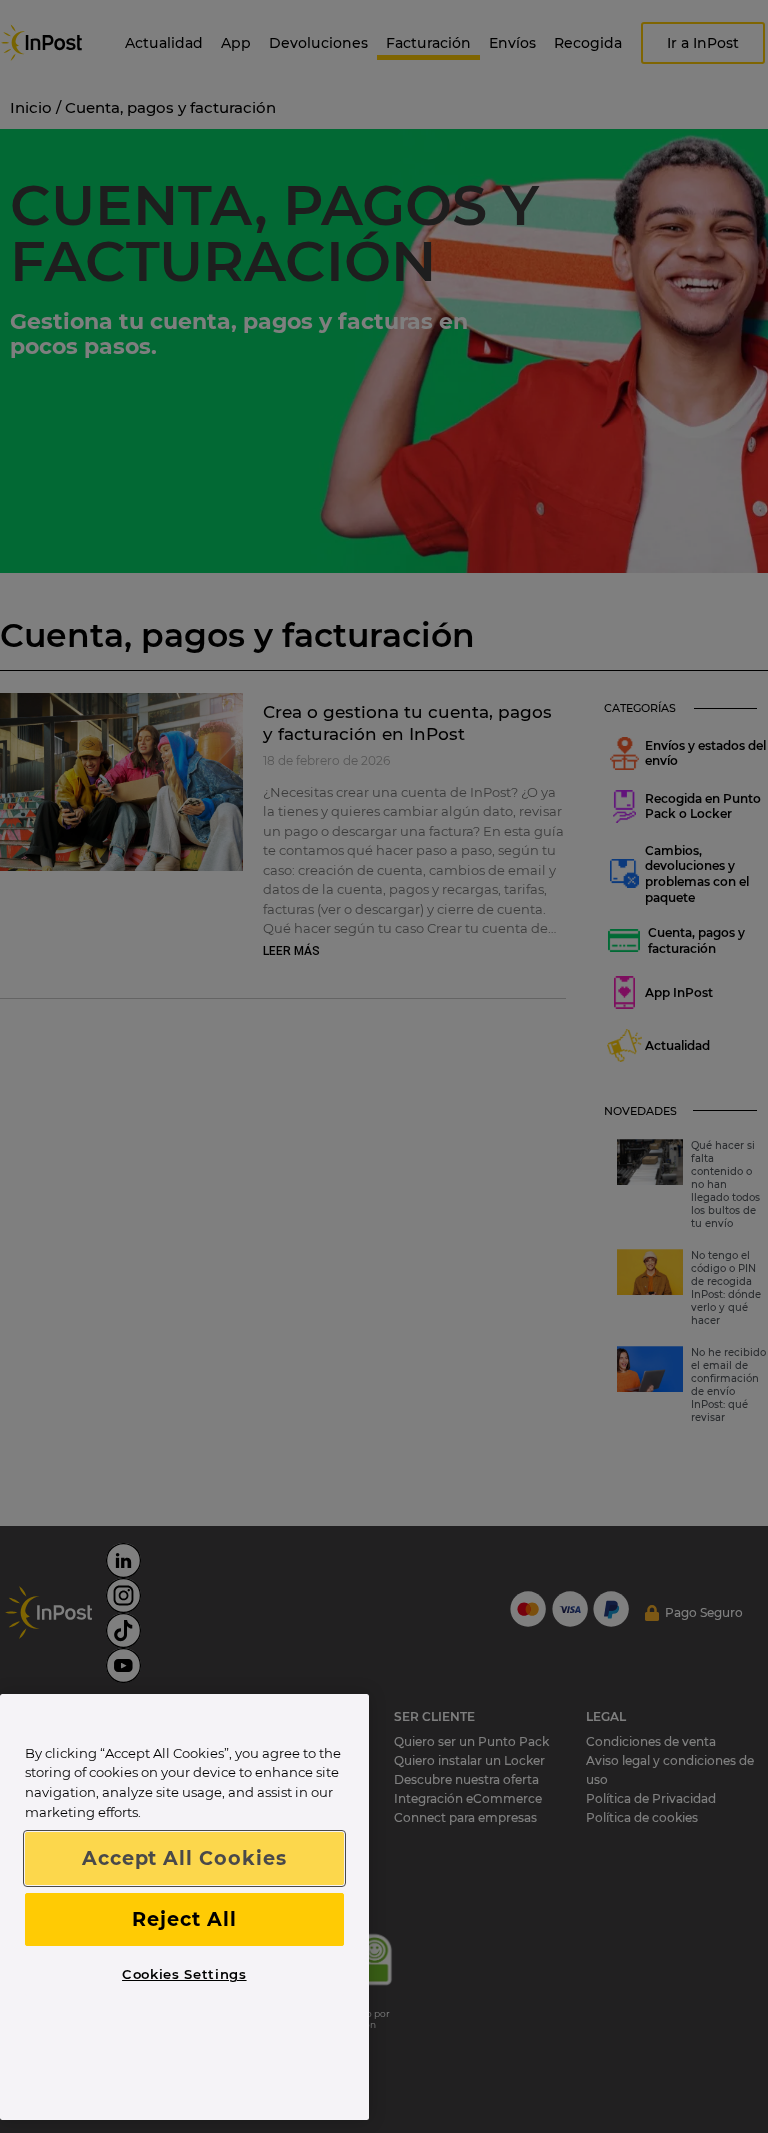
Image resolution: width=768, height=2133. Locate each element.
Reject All (184, 1919)
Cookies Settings (184, 1974)
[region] (184, 1907)
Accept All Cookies (184, 1858)
